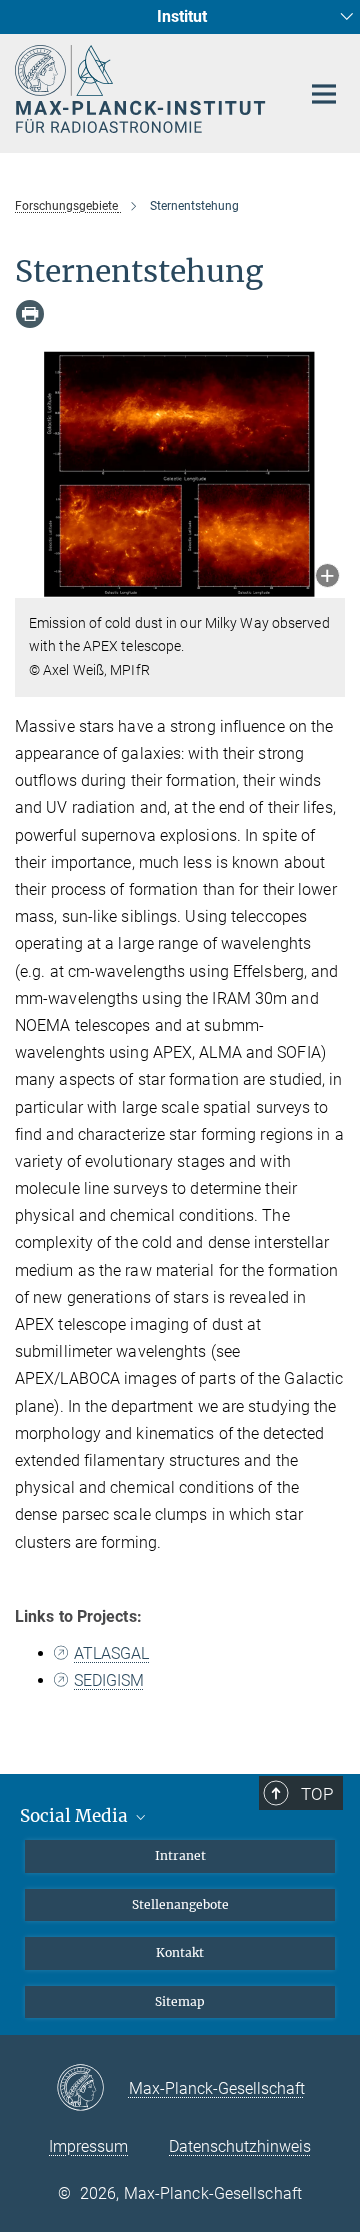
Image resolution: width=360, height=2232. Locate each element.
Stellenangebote (180, 1904)
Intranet (180, 1855)
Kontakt (180, 1952)
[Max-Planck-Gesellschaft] (92, 2089)
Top (317, 1794)
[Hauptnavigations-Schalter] (324, 94)
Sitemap (180, 2001)
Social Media (76, 1816)
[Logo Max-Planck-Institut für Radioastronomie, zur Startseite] (142, 89)
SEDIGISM (109, 1680)
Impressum (88, 2146)
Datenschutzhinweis (240, 2146)
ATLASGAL (111, 1653)
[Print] (30, 314)
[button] (327, 577)
